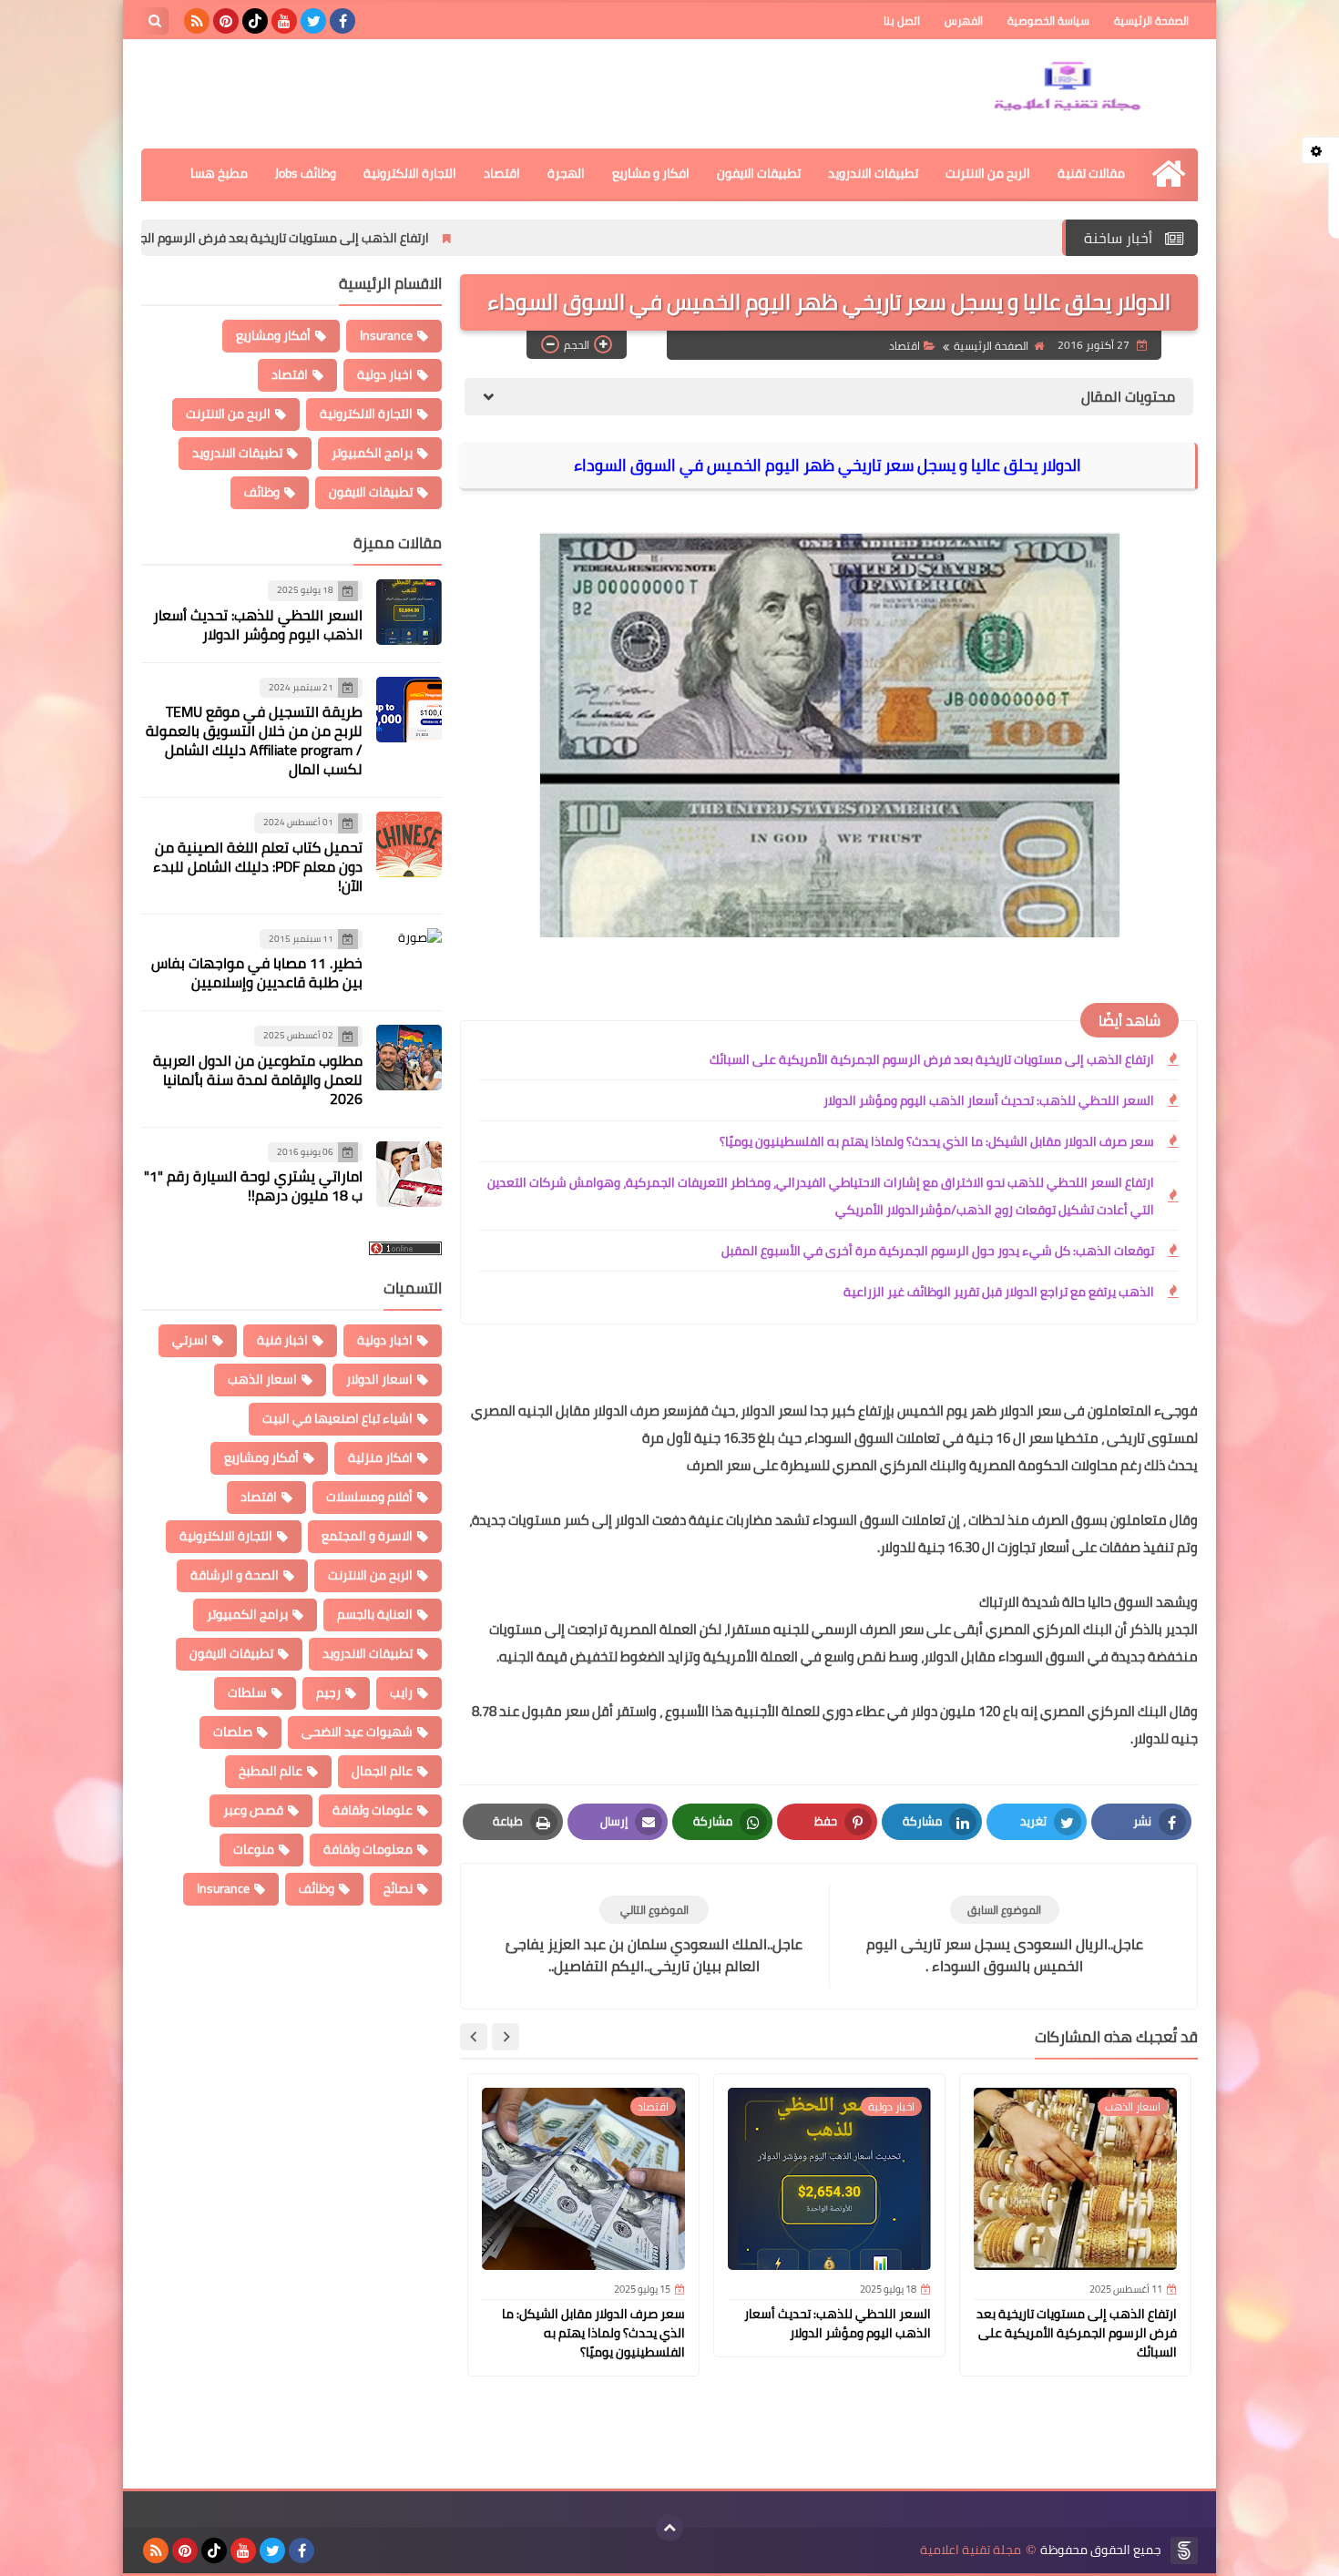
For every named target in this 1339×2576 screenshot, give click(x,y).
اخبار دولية (385, 374)
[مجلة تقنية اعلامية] (1066, 89)
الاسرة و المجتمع (367, 1536)
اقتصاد (502, 173)
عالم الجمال (382, 1771)
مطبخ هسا (219, 173)
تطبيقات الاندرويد (873, 173)
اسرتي (190, 1340)
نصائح (398, 1888)
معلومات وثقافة (368, 1849)
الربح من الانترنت (988, 173)
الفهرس (964, 20)
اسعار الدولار (379, 1379)
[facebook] (342, 21)
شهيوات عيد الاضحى (357, 1732)
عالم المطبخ (271, 1771)
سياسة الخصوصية (1048, 20)
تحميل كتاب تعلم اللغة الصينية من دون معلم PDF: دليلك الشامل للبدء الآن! (258, 866)
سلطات (247, 1692)
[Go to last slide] (506, 2037)
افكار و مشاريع (651, 173)
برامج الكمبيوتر (372, 453)
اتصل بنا (902, 20)
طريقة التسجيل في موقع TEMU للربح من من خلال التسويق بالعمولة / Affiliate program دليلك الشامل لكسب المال (254, 740)
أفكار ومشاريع (273, 335)
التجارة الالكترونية (410, 173)
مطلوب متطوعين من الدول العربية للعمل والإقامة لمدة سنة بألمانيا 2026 (258, 1079)
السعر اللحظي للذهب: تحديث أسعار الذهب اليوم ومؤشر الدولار (989, 1100)
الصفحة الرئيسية (1151, 20)
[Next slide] (474, 2037)
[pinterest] (226, 21)
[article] (654, 1936)
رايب (401, 1692)
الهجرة (566, 173)
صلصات (233, 1732)
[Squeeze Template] (1184, 2550)
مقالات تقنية (1091, 173)
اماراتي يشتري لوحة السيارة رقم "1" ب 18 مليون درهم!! (253, 1186)
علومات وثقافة (373, 1810)
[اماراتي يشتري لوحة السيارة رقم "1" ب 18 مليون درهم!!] (409, 1174)
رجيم (328, 1692)
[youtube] (284, 21)
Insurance (386, 335)
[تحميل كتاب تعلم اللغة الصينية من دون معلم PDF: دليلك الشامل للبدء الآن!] (409, 844)
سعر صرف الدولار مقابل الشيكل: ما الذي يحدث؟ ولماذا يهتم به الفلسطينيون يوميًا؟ (937, 1141)
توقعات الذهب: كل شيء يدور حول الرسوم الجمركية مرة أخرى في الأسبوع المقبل (938, 1251)
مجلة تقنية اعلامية (971, 2550)
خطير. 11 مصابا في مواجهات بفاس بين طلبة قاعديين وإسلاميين (257, 972)
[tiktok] (255, 21)
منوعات (254, 1849)
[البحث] (155, 21)
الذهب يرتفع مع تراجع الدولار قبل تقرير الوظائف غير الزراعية (999, 1292)
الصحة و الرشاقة (235, 1575)
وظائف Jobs (306, 173)
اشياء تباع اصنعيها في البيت (337, 1418)
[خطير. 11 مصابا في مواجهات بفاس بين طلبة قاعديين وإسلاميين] (409, 961)
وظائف (262, 492)
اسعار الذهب (262, 1379)
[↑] (669, 2528)
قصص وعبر (253, 1810)
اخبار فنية (282, 1340)
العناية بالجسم (375, 1614)
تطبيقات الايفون (759, 173)
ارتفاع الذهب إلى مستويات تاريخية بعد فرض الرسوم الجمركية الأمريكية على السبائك (350, 238)
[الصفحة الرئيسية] (1168, 174)
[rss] (197, 21)
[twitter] (313, 21)
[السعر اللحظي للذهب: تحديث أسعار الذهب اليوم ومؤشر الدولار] (409, 612)
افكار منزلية (380, 1457)
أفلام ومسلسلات (369, 1497)
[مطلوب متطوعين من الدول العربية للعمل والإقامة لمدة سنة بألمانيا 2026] (409, 1058)
